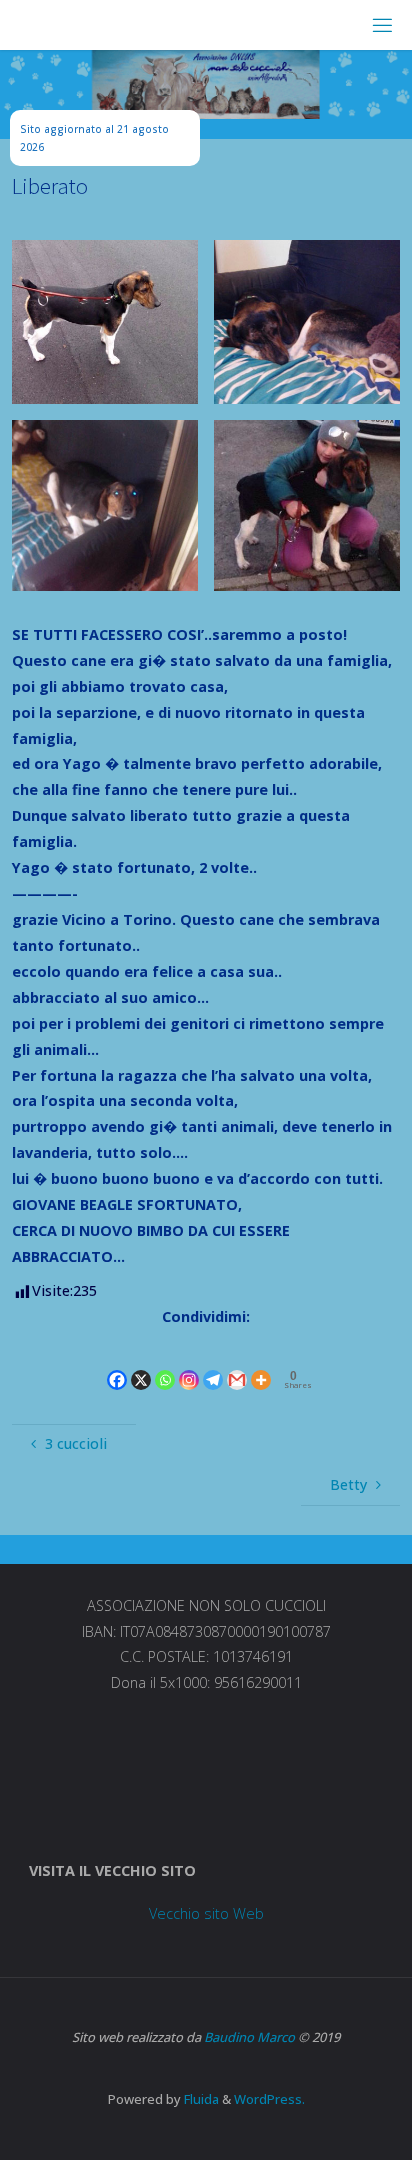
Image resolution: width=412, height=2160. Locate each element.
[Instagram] (189, 1362)
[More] (261, 1362)
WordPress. (269, 2099)
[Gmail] (237, 1362)
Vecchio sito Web (206, 1913)
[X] (141, 1362)
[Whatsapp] (165, 1362)
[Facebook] (117, 1362)
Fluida (200, 2099)
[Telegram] (213, 1362)
